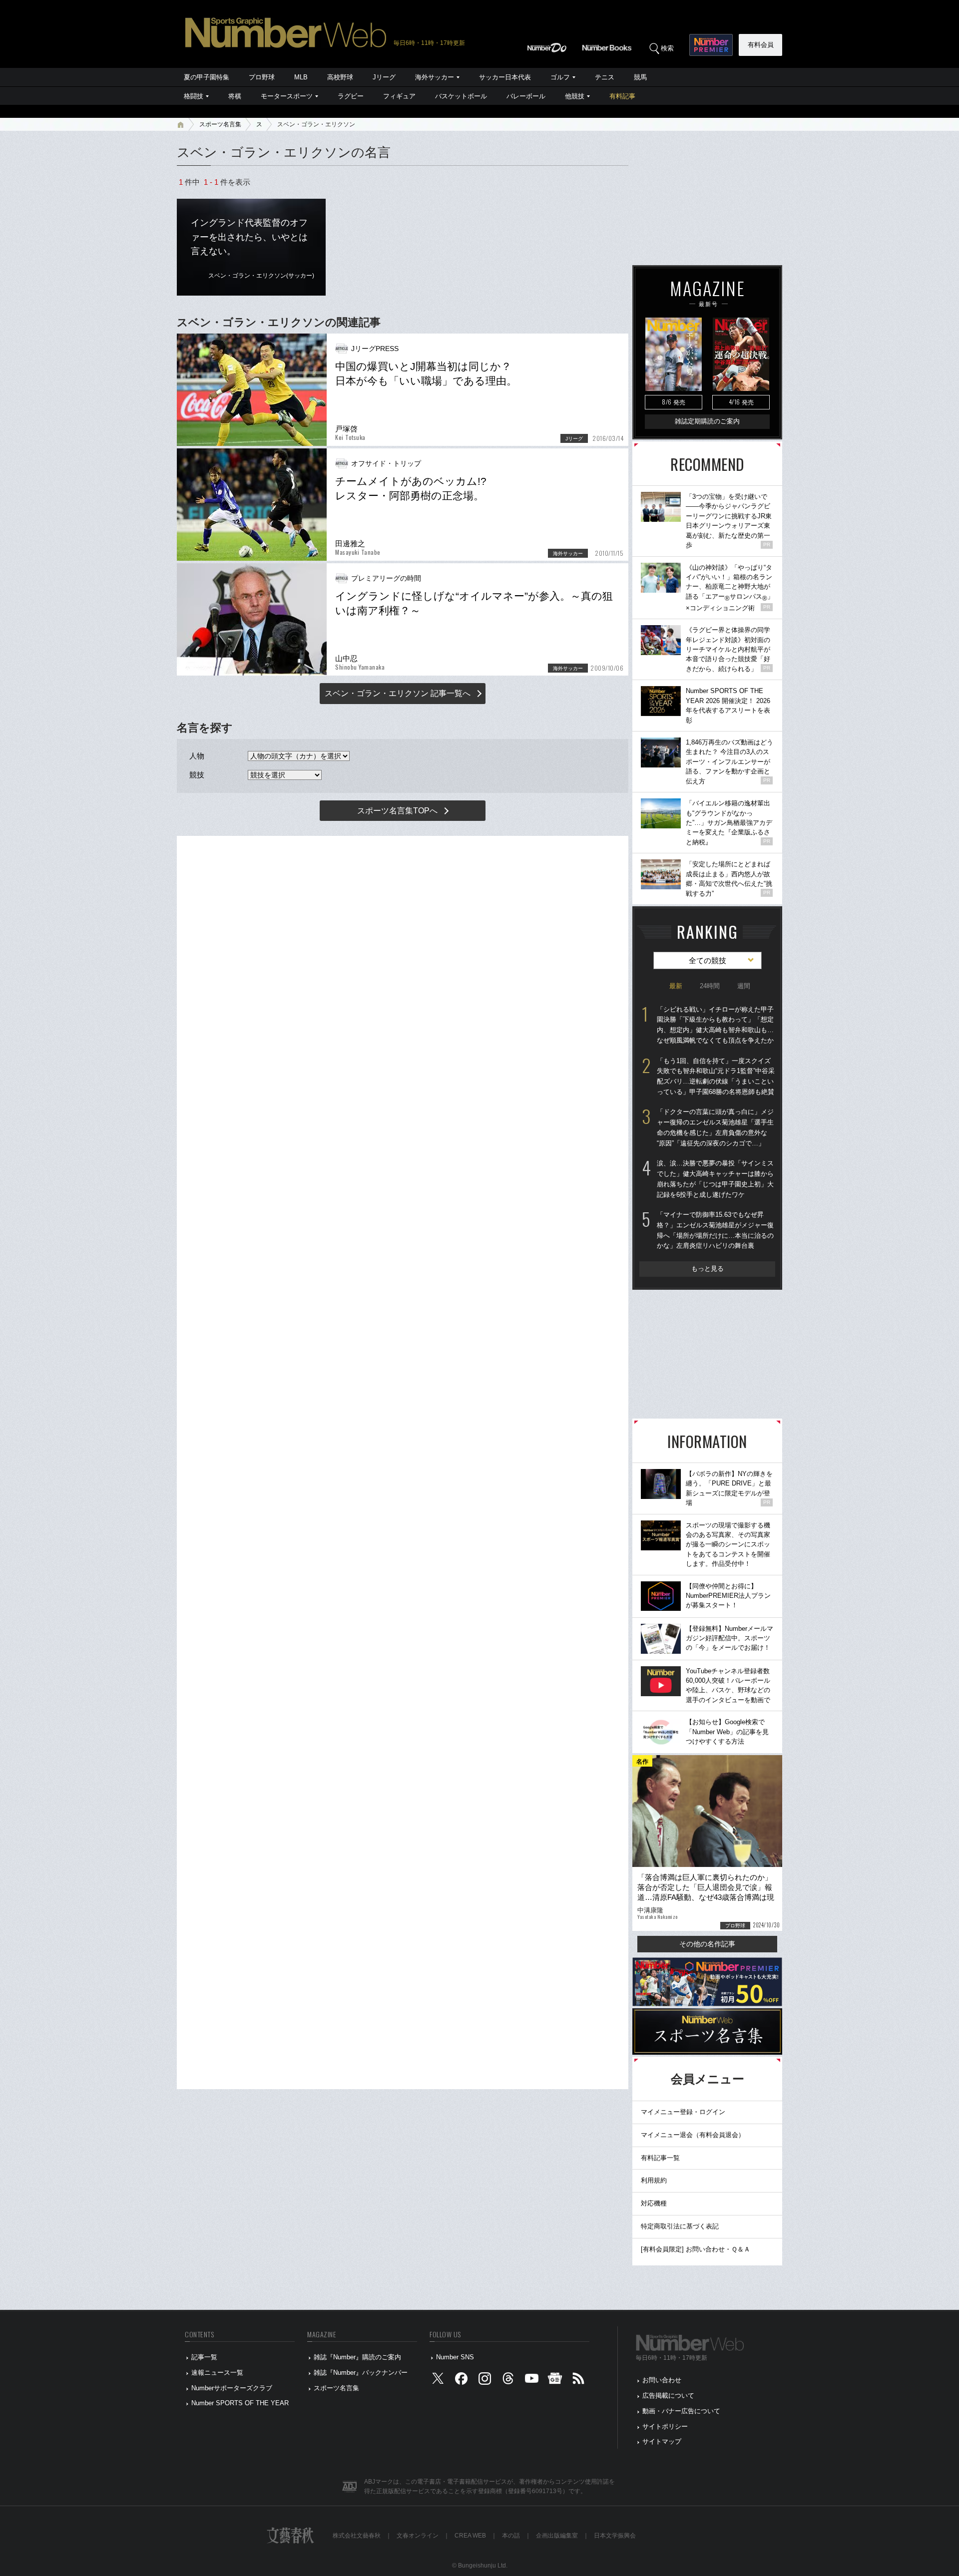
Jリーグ (384, 77)
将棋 (235, 96)
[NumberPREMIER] (711, 45)
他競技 (575, 96)
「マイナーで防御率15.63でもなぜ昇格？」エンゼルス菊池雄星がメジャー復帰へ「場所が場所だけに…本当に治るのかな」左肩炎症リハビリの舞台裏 (715, 1230)
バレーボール (526, 96)
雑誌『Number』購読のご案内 (357, 2357)
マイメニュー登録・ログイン (683, 2112)
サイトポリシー (665, 2426)
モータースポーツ (287, 96)
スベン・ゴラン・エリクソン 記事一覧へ (398, 693)
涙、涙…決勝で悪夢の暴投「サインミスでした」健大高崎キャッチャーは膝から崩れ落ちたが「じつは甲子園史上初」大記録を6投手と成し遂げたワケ (715, 1179)
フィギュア (399, 96)
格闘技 (194, 96)
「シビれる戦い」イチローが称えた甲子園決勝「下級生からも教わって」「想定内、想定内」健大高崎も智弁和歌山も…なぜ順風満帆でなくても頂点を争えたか (715, 1025)
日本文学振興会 (615, 2536)
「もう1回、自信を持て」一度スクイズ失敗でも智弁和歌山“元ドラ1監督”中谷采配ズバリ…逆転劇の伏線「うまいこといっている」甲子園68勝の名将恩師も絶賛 (716, 1076)
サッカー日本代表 (505, 77)
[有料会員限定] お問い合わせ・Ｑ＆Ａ (696, 2249)
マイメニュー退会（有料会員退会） (693, 2135)
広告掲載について (668, 2395)
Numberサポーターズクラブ (232, 2388)
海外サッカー (435, 77)
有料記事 (622, 96)
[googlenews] (555, 2381)
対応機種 (654, 2203)
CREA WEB (470, 2536)
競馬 (640, 77)
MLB (301, 77)
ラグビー (351, 96)
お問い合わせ (662, 2380)
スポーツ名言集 (220, 124)
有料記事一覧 (660, 2158)
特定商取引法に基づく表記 (680, 2226)
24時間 (710, 986)
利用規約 (654, 2180)
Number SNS (455, 2357)
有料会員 (761, 45)
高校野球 (340, 77)
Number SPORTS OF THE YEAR (240, 2403)
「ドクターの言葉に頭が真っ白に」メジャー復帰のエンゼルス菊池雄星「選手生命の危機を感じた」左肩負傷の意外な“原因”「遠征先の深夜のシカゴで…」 (715, 1127)
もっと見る (708, 1269)
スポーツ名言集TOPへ (397, 811)
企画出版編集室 (557, 2536)
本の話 (511, 2536)
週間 (744, 986)
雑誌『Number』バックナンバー (361, 2373)
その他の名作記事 (707, 1944)
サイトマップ (662, 2441)
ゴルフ (560, 77)
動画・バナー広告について (681, 2411)
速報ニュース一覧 (217, 2373)
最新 (676, 986)
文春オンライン (418, 2536)
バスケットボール (461, 96)
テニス (605, 77)
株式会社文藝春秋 (357, 2536)
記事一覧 (204, 2357)
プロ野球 (262, 77)
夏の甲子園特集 (207, 77)
